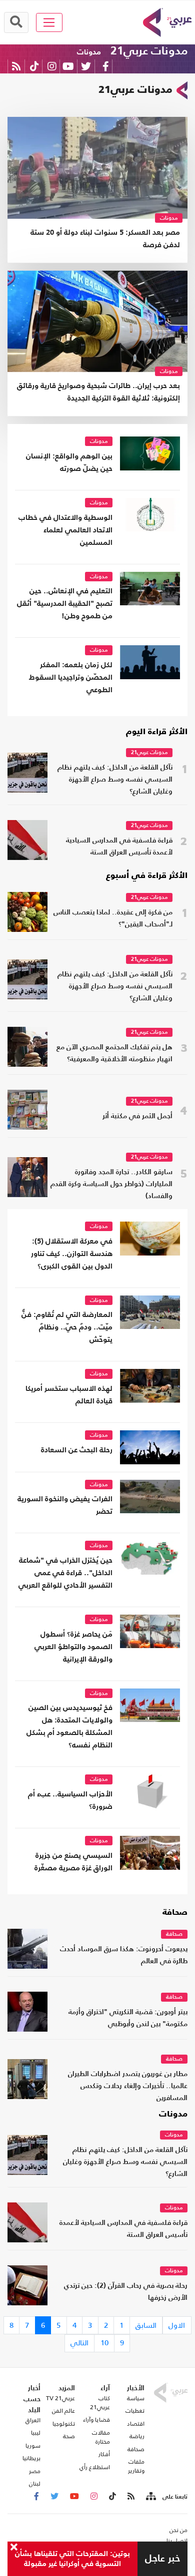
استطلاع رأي (95, 2467)
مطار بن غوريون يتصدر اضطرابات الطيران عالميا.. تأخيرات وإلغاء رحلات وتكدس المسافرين (128, 2086)
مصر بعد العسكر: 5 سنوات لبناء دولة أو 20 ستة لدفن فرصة (105, 239)
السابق (146, 2325)
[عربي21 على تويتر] (86, 66)
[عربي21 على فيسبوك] (105, 66)
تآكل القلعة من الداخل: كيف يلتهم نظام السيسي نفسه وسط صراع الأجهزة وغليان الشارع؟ (115, 780)
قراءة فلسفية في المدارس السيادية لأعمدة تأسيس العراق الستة (119, 847)
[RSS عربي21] (16, 66)
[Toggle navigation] (49, 22)
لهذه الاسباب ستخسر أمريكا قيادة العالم (69, 1395)
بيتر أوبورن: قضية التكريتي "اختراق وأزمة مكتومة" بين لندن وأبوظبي (128, 2018)
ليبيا (36, 2433)
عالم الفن (63, 2411)
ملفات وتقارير (136, 2466)
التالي (79, 2343)
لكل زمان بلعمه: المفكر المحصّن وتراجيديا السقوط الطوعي (71, 677)
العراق (33, 2420)
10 (104, 2343)
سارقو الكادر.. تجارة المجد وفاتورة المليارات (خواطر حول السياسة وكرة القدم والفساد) (111, 1184)
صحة (69, 2436)
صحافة (175, 1913)
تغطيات (135, 2411)
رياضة (137, 2436)
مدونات (89, 52)
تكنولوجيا (64, 2424)
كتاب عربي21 (100, 2403)
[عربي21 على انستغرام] (52, 66)
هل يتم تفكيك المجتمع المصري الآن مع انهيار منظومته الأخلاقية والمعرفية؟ (114, 1054)
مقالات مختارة (101, 2437)
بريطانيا (31, 2458)
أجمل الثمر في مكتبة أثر (137, 1116)
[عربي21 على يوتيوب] (68, 66)
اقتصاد (136, 2424)
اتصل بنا (177, 2541)
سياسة (136, 2398)
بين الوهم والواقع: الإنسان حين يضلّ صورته (69, 462)
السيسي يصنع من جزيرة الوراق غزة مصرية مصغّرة (73, 1862)
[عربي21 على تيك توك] (34, 66)
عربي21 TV (60, 2398)
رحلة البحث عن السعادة (77, 1450)
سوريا (33, 2446)
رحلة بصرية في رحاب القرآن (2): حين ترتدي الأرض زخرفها (126, 2292)
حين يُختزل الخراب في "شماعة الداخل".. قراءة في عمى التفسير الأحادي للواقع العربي (65, 1573)
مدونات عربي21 (149, 51)
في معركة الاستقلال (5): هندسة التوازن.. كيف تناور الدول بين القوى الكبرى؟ (72, 1254)
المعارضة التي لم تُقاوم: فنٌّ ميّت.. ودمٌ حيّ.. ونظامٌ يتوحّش (67, 1327)
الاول (177, 2325)
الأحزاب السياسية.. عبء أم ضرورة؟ (70, 1800)
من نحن (178, 2530)
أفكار (104, 2454)
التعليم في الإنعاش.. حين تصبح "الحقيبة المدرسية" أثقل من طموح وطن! (65, 604)
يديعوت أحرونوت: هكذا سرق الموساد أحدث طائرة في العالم (124, 1955)
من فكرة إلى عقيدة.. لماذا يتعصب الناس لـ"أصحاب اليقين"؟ (113, 919)
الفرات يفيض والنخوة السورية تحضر (65, 1505)
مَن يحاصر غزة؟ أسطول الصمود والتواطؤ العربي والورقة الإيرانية (73, 1647)
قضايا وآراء (96, 2420)
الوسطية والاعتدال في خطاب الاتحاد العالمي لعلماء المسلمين (65, 530)
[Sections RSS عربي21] (150, 2497)
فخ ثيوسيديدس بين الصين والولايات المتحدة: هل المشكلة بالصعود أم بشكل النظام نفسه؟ (69, 1726)
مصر (35, 2471)
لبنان (35, 2484)
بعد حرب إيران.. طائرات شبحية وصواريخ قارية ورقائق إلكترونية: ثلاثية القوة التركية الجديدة (98, 392)
